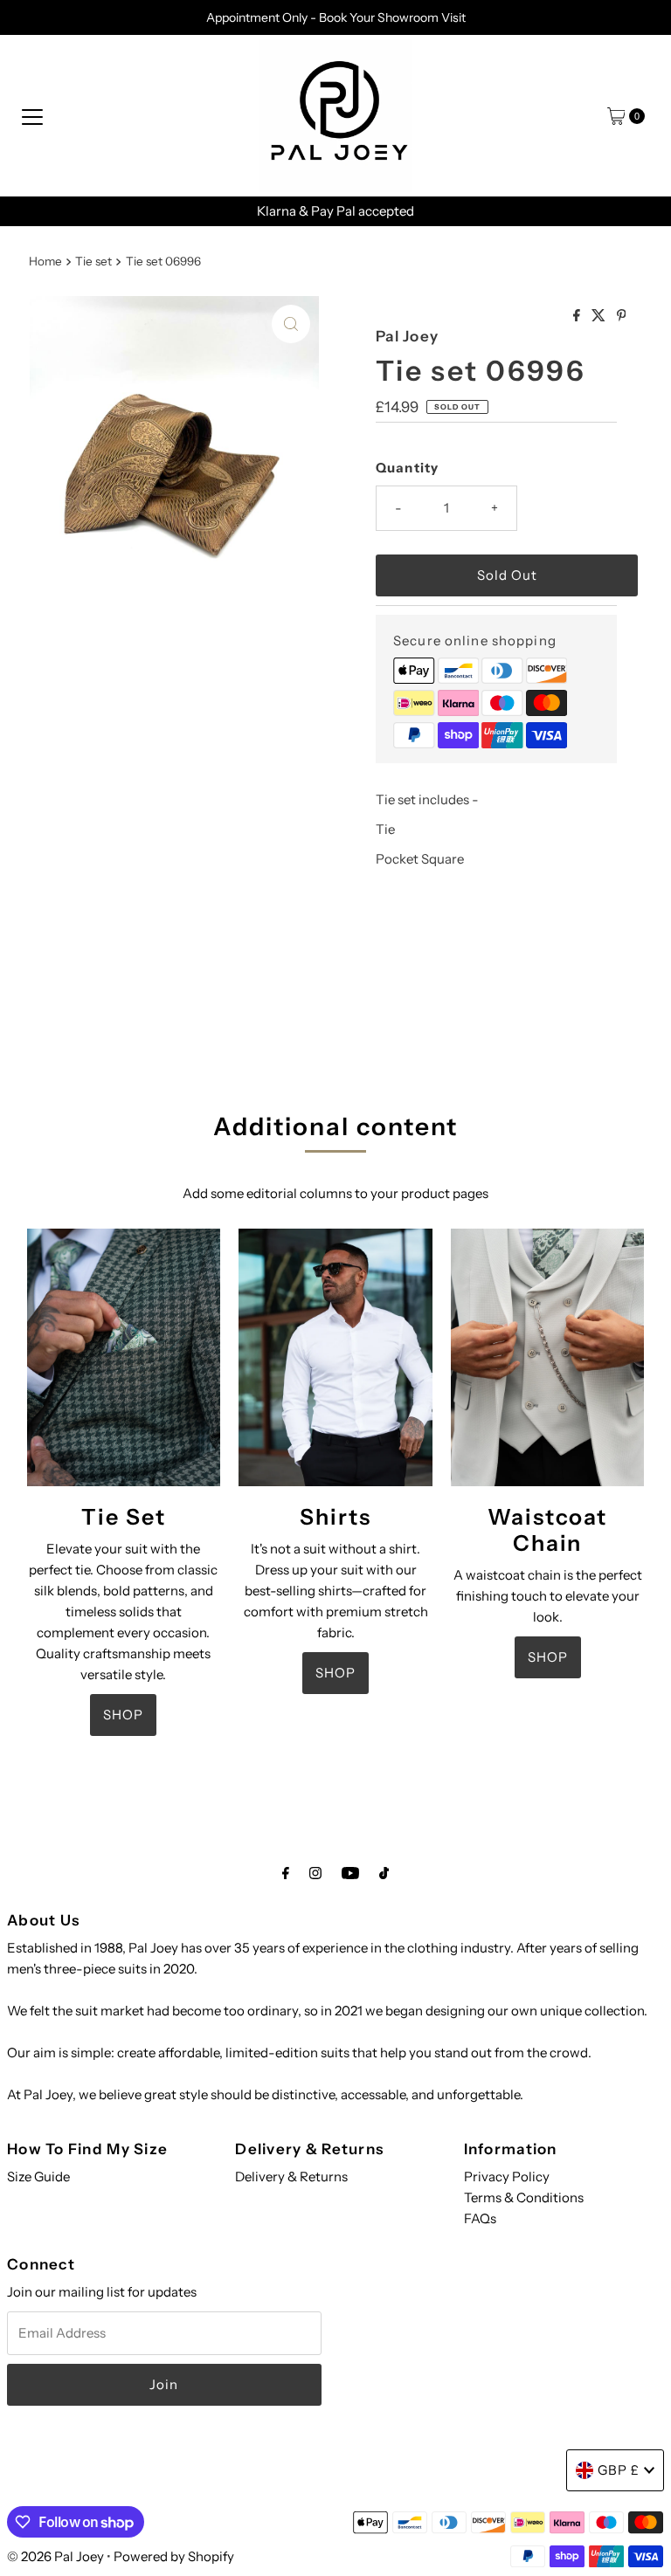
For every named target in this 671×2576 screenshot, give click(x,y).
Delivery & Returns (291, 2177)
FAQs (480, 2218)
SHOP (123, 1715)
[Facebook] (286, 1873)
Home (45, 261)
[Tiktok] (384, 1873)
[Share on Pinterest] (622, 316)
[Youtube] (350, 1873)
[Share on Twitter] (600, 316)
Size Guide (38, 2177)
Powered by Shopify (174, 2556)
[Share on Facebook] (578, 316)
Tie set (93, 261)
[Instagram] (315, 1873)
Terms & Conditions (524, 2197)
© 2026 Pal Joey (57, 2556)
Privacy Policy (507, 2177)
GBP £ (619, 2470)
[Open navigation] (32, 116)
